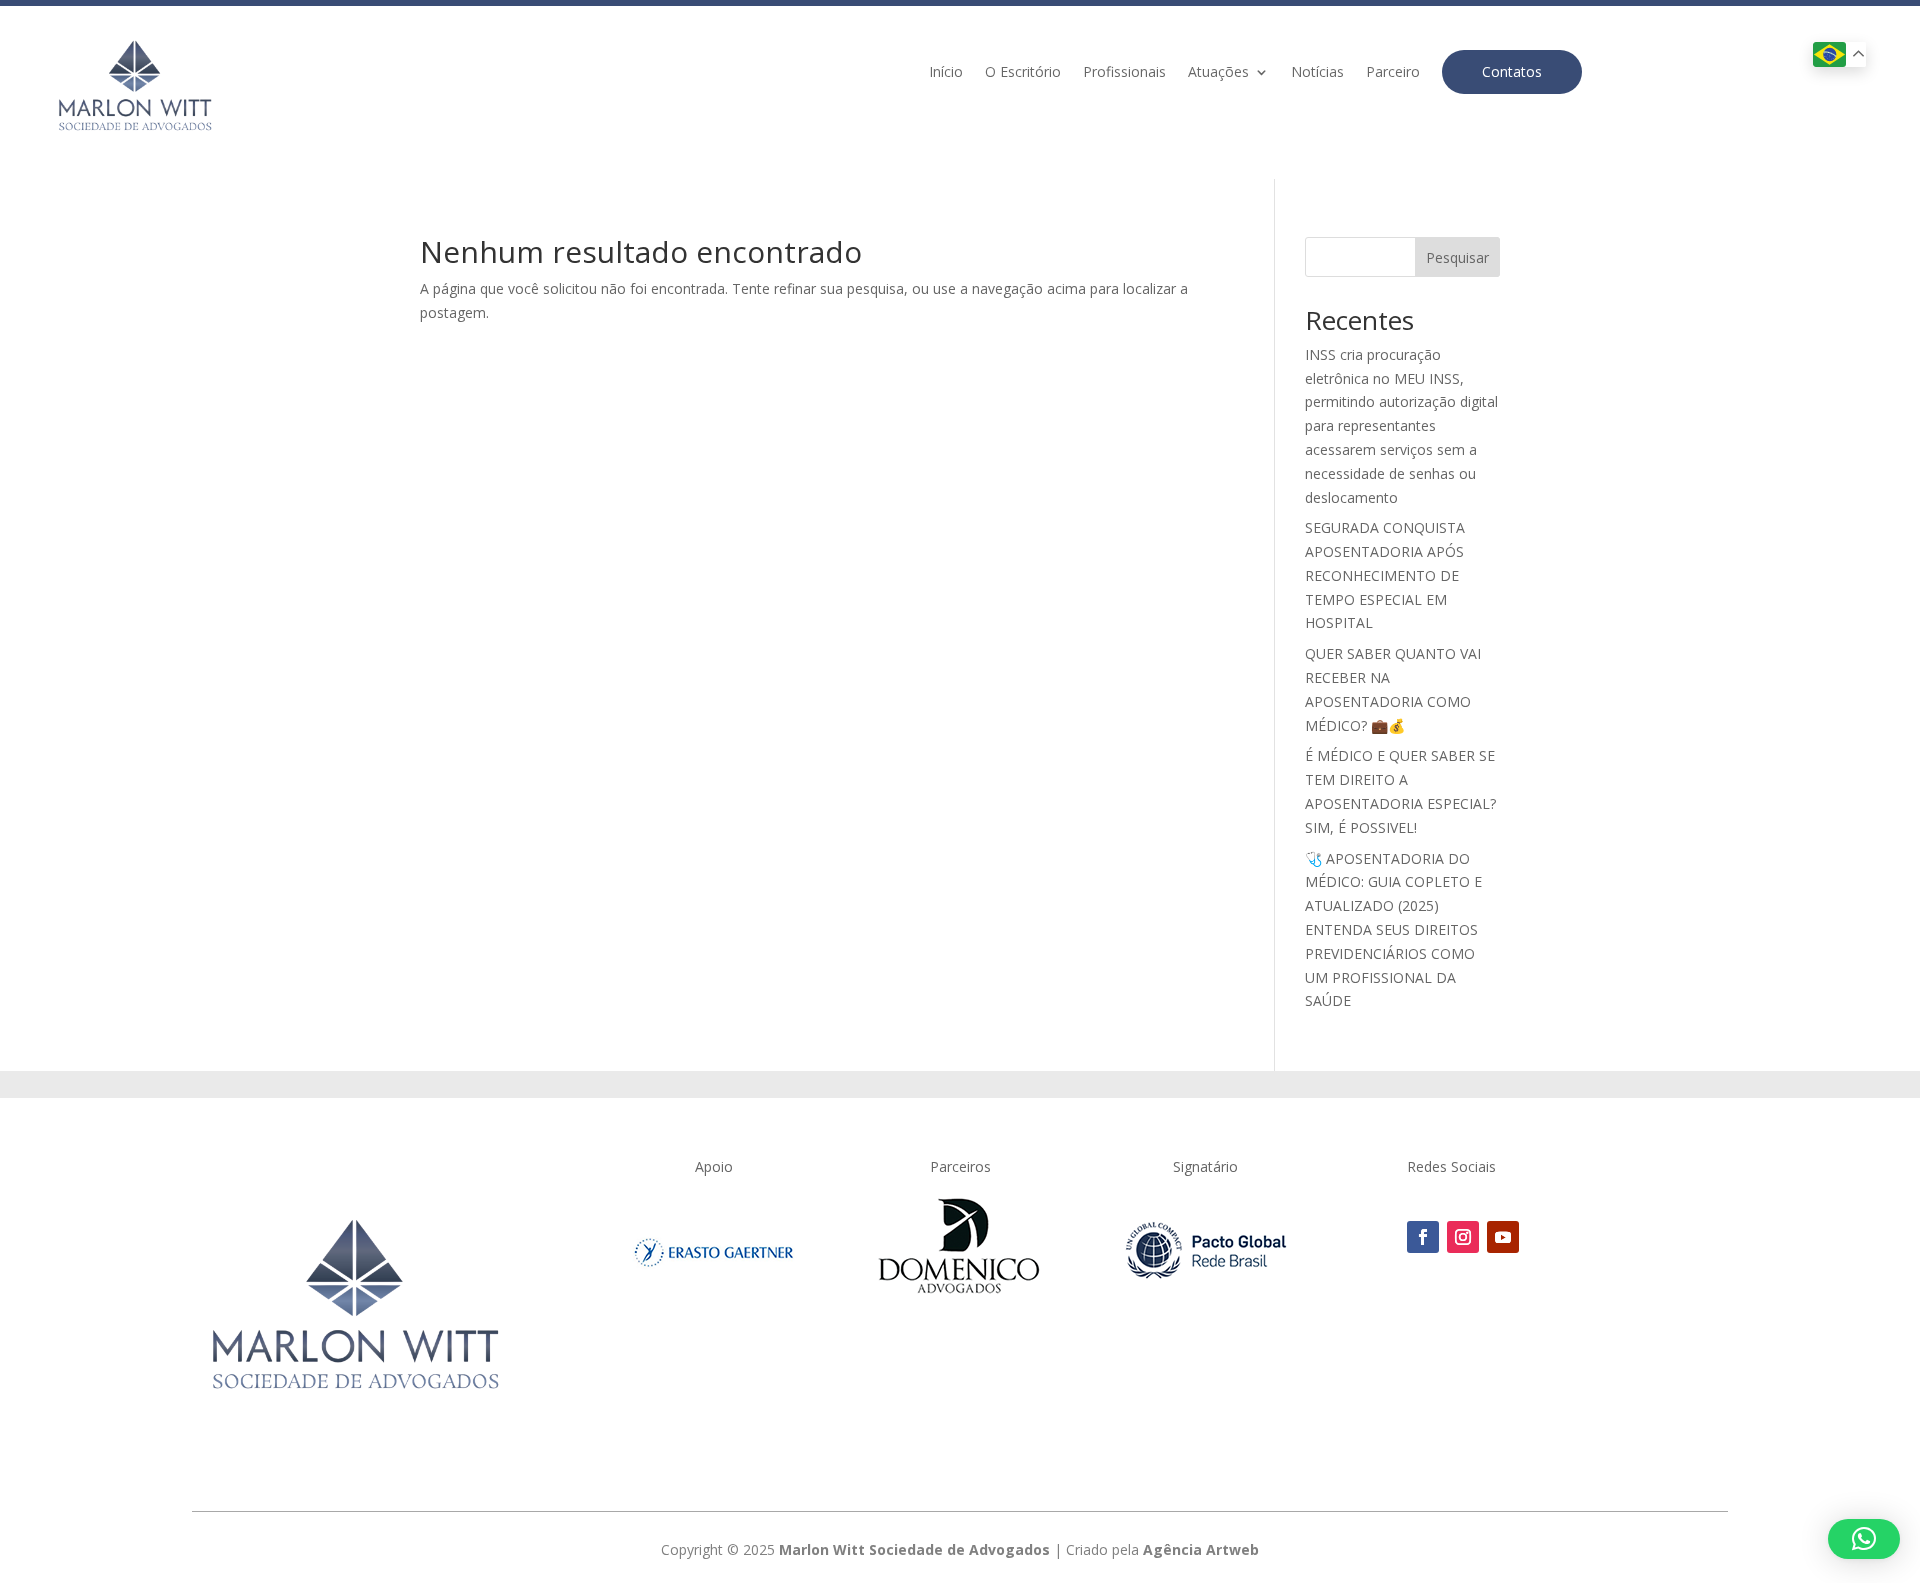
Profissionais (1124, 73)
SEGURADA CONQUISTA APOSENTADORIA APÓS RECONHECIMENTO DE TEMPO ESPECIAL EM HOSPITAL (1385, 575)
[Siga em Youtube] (1503, 1237)
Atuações (1218, 73)
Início (946, 73)
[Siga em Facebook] (1423, 1237)
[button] (1864, 1539)
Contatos (1512, 71)
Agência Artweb (1201, 1549)
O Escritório (1023, 73)
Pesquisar (1457, 257)
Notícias (1317, 73)
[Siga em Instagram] (1463, 1237)
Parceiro (1393, 73)
